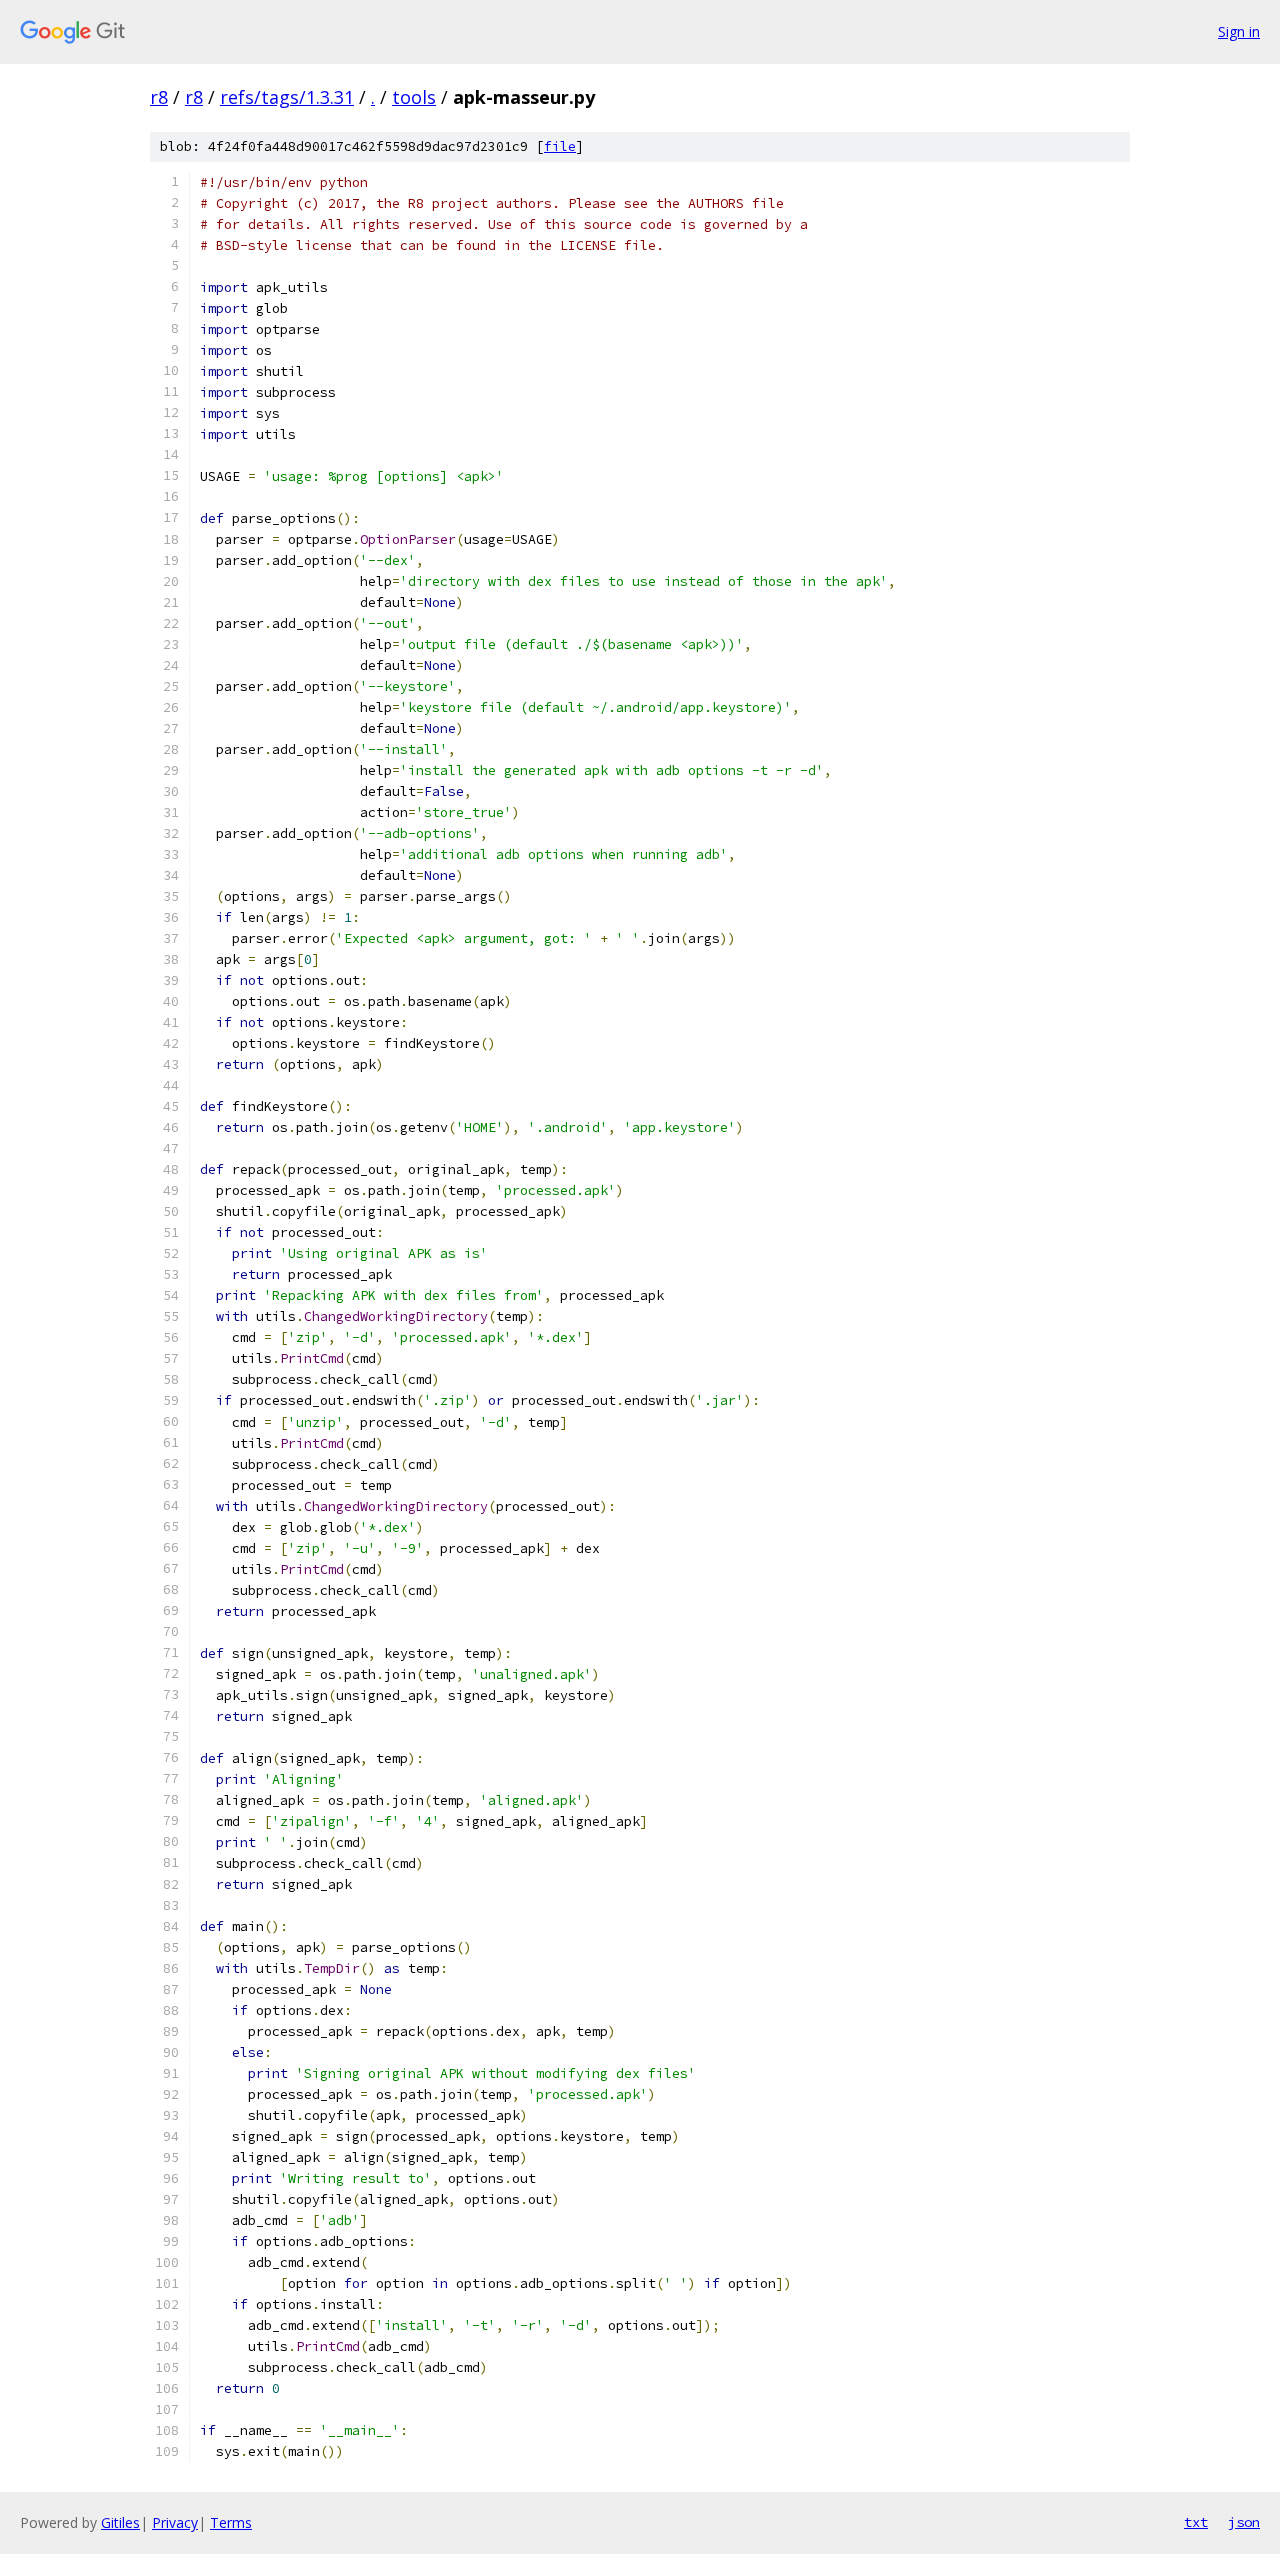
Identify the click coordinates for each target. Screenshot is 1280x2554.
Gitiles (120, 2522)
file (560, 146)
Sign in (1239, 31)
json (1244, 2522)
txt (1196, 2522)
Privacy (175, 2522)
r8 (159, 97)
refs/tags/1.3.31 (287, 97)
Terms (231, 2522)
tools (414, 97)
